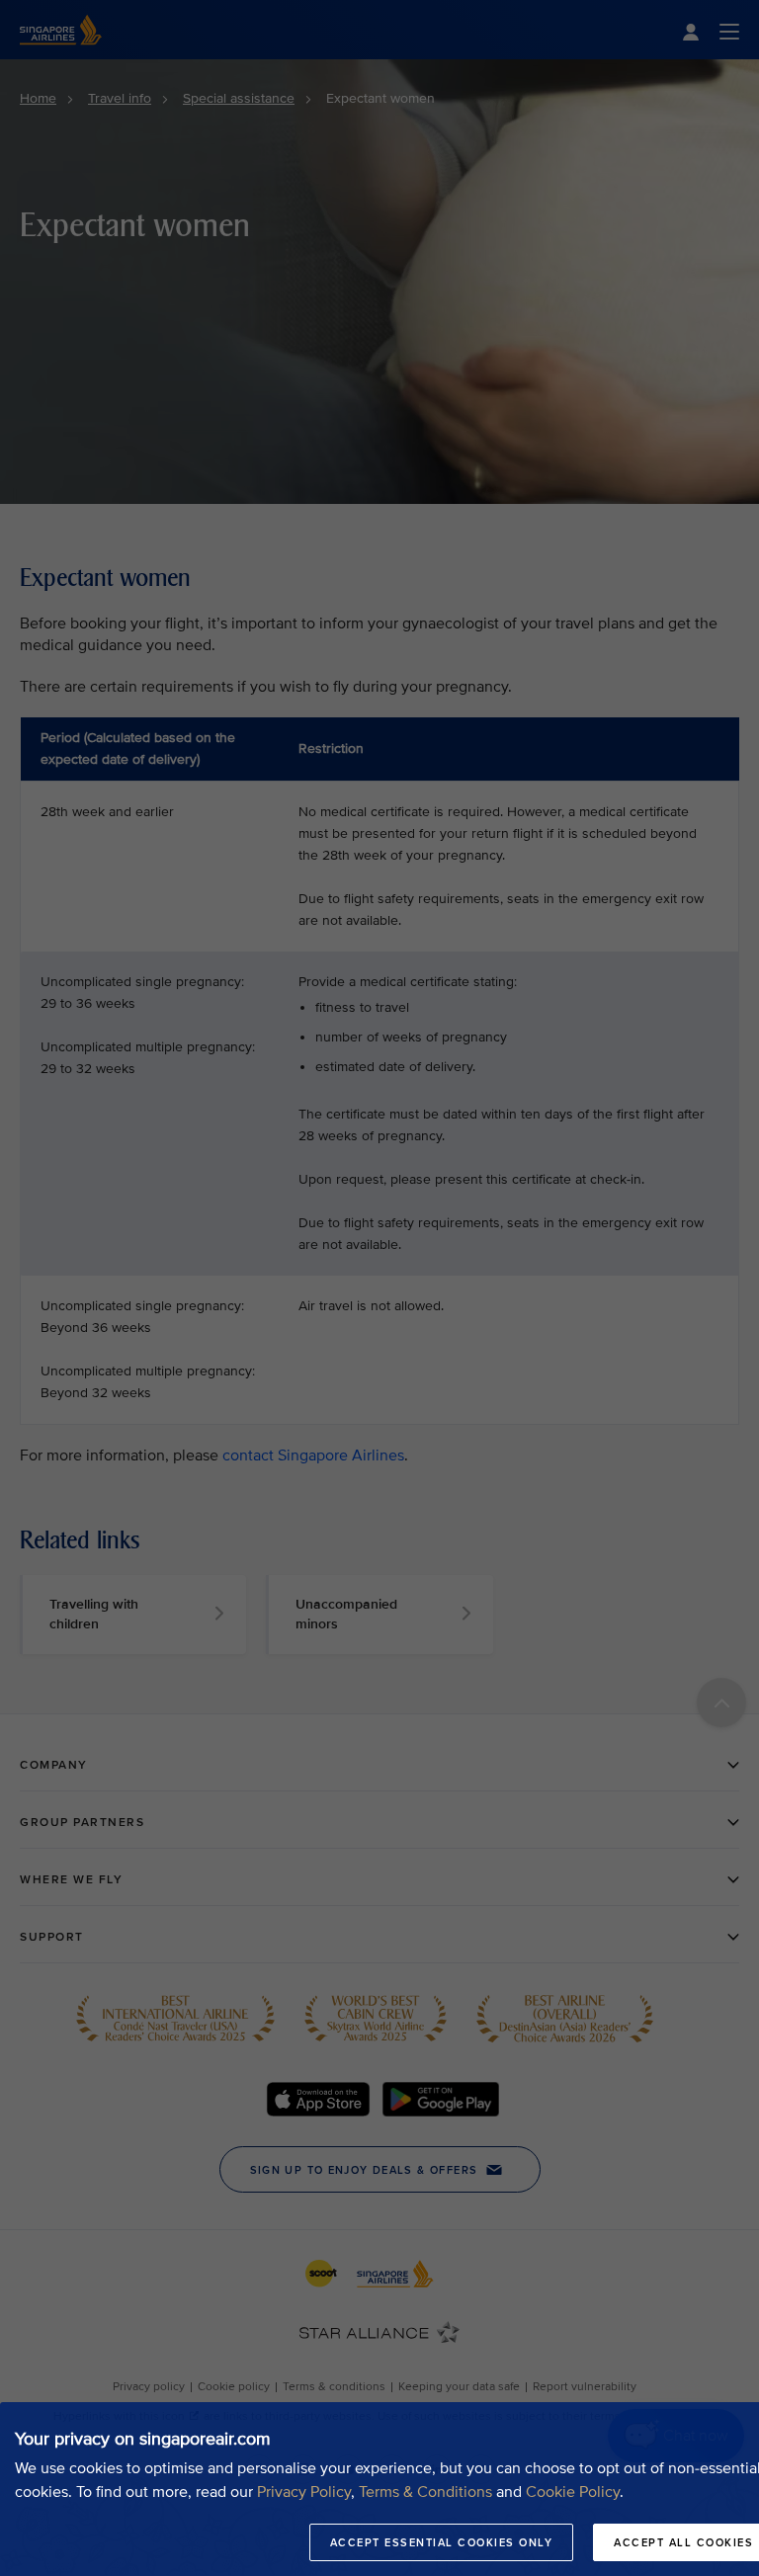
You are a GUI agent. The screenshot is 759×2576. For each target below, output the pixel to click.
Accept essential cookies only (442, 2542)
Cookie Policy (573, 2492)
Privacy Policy (304, 2492)
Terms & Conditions (425, 2492)
